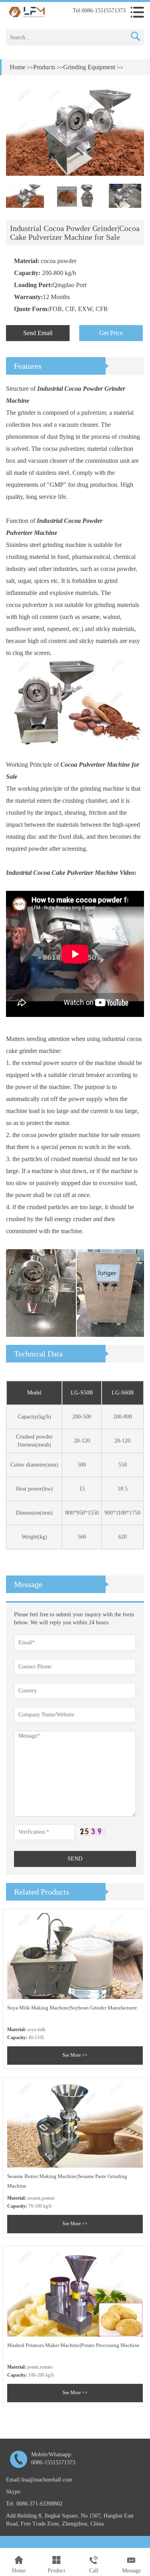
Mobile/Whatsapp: (53, 2458)
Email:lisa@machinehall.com (39, 2480)
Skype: (14, 2492)
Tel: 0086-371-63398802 (34, 2504)
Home (17, 67)
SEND (75, 1859)
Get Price (111, 333)
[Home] (27, 11)
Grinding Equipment (89, 67)
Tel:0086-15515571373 (99, 11)
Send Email (38, 333)
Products (44, 67)
